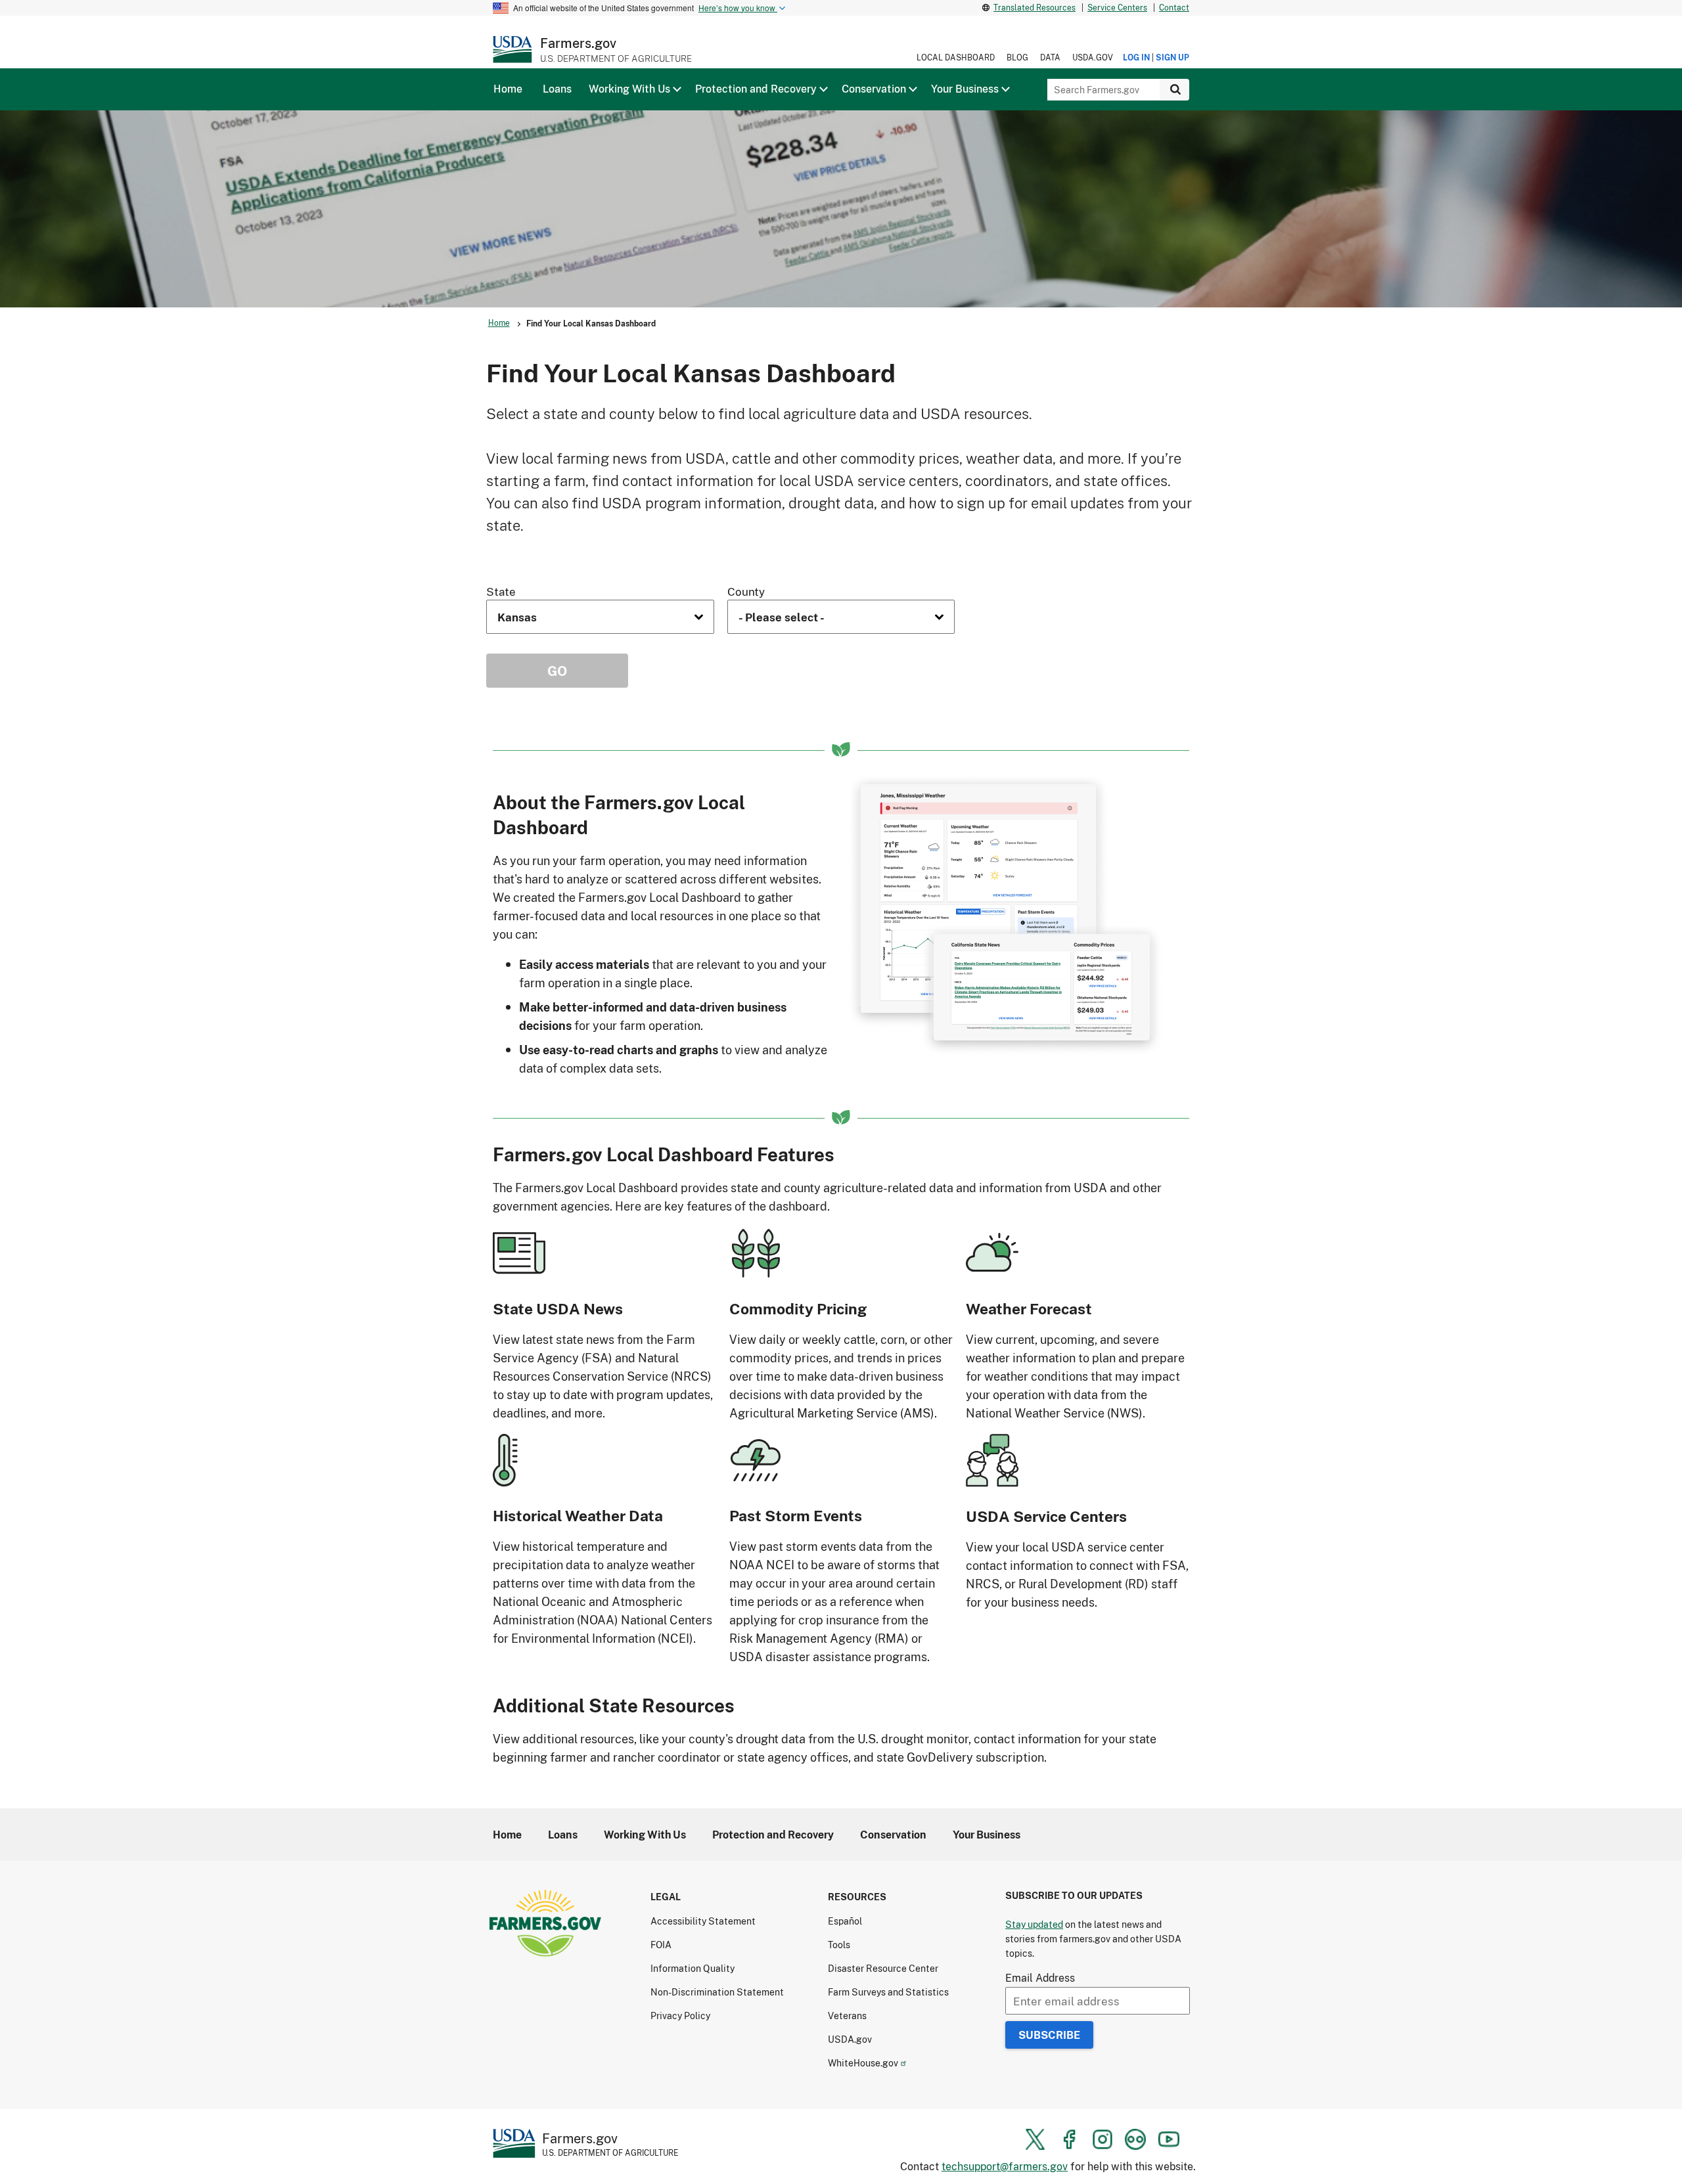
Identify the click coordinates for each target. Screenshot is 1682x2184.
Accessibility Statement (703, 1921)
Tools (839, 1945)
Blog (1017, 57)
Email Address (1040, 1977)
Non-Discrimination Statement (717, 1992)
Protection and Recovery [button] (756, 89)
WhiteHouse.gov (863, 2063)
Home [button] (508, 89)
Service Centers (1117, 8)
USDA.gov (1093, 57)
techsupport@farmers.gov (1005, 2166)
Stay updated (1034, 1924)
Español (845, 1921)
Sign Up (1172, 57)
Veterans (847, 2016)
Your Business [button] (965, 89)
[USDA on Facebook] (1069, 2139)
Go (557, 671)
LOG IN (1136, 57)
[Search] (1174, 90)
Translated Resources (1034, 8)
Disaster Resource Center (883, 1968)
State (501, 591)
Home (499, 323)
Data (1050, 57)
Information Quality (693, 1968)
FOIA (661, 1945)
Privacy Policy (680, 2016)
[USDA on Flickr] (1135, 2139)
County (746, 591)
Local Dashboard (956, 57)
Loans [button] (557, 89)
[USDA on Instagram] (1102, 2139)
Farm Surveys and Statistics (888, 1992)
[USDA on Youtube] (1169, 2139)
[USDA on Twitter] (1035, 2139)
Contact (1174, 8)
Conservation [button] (874, 89)
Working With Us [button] (629, 89)
